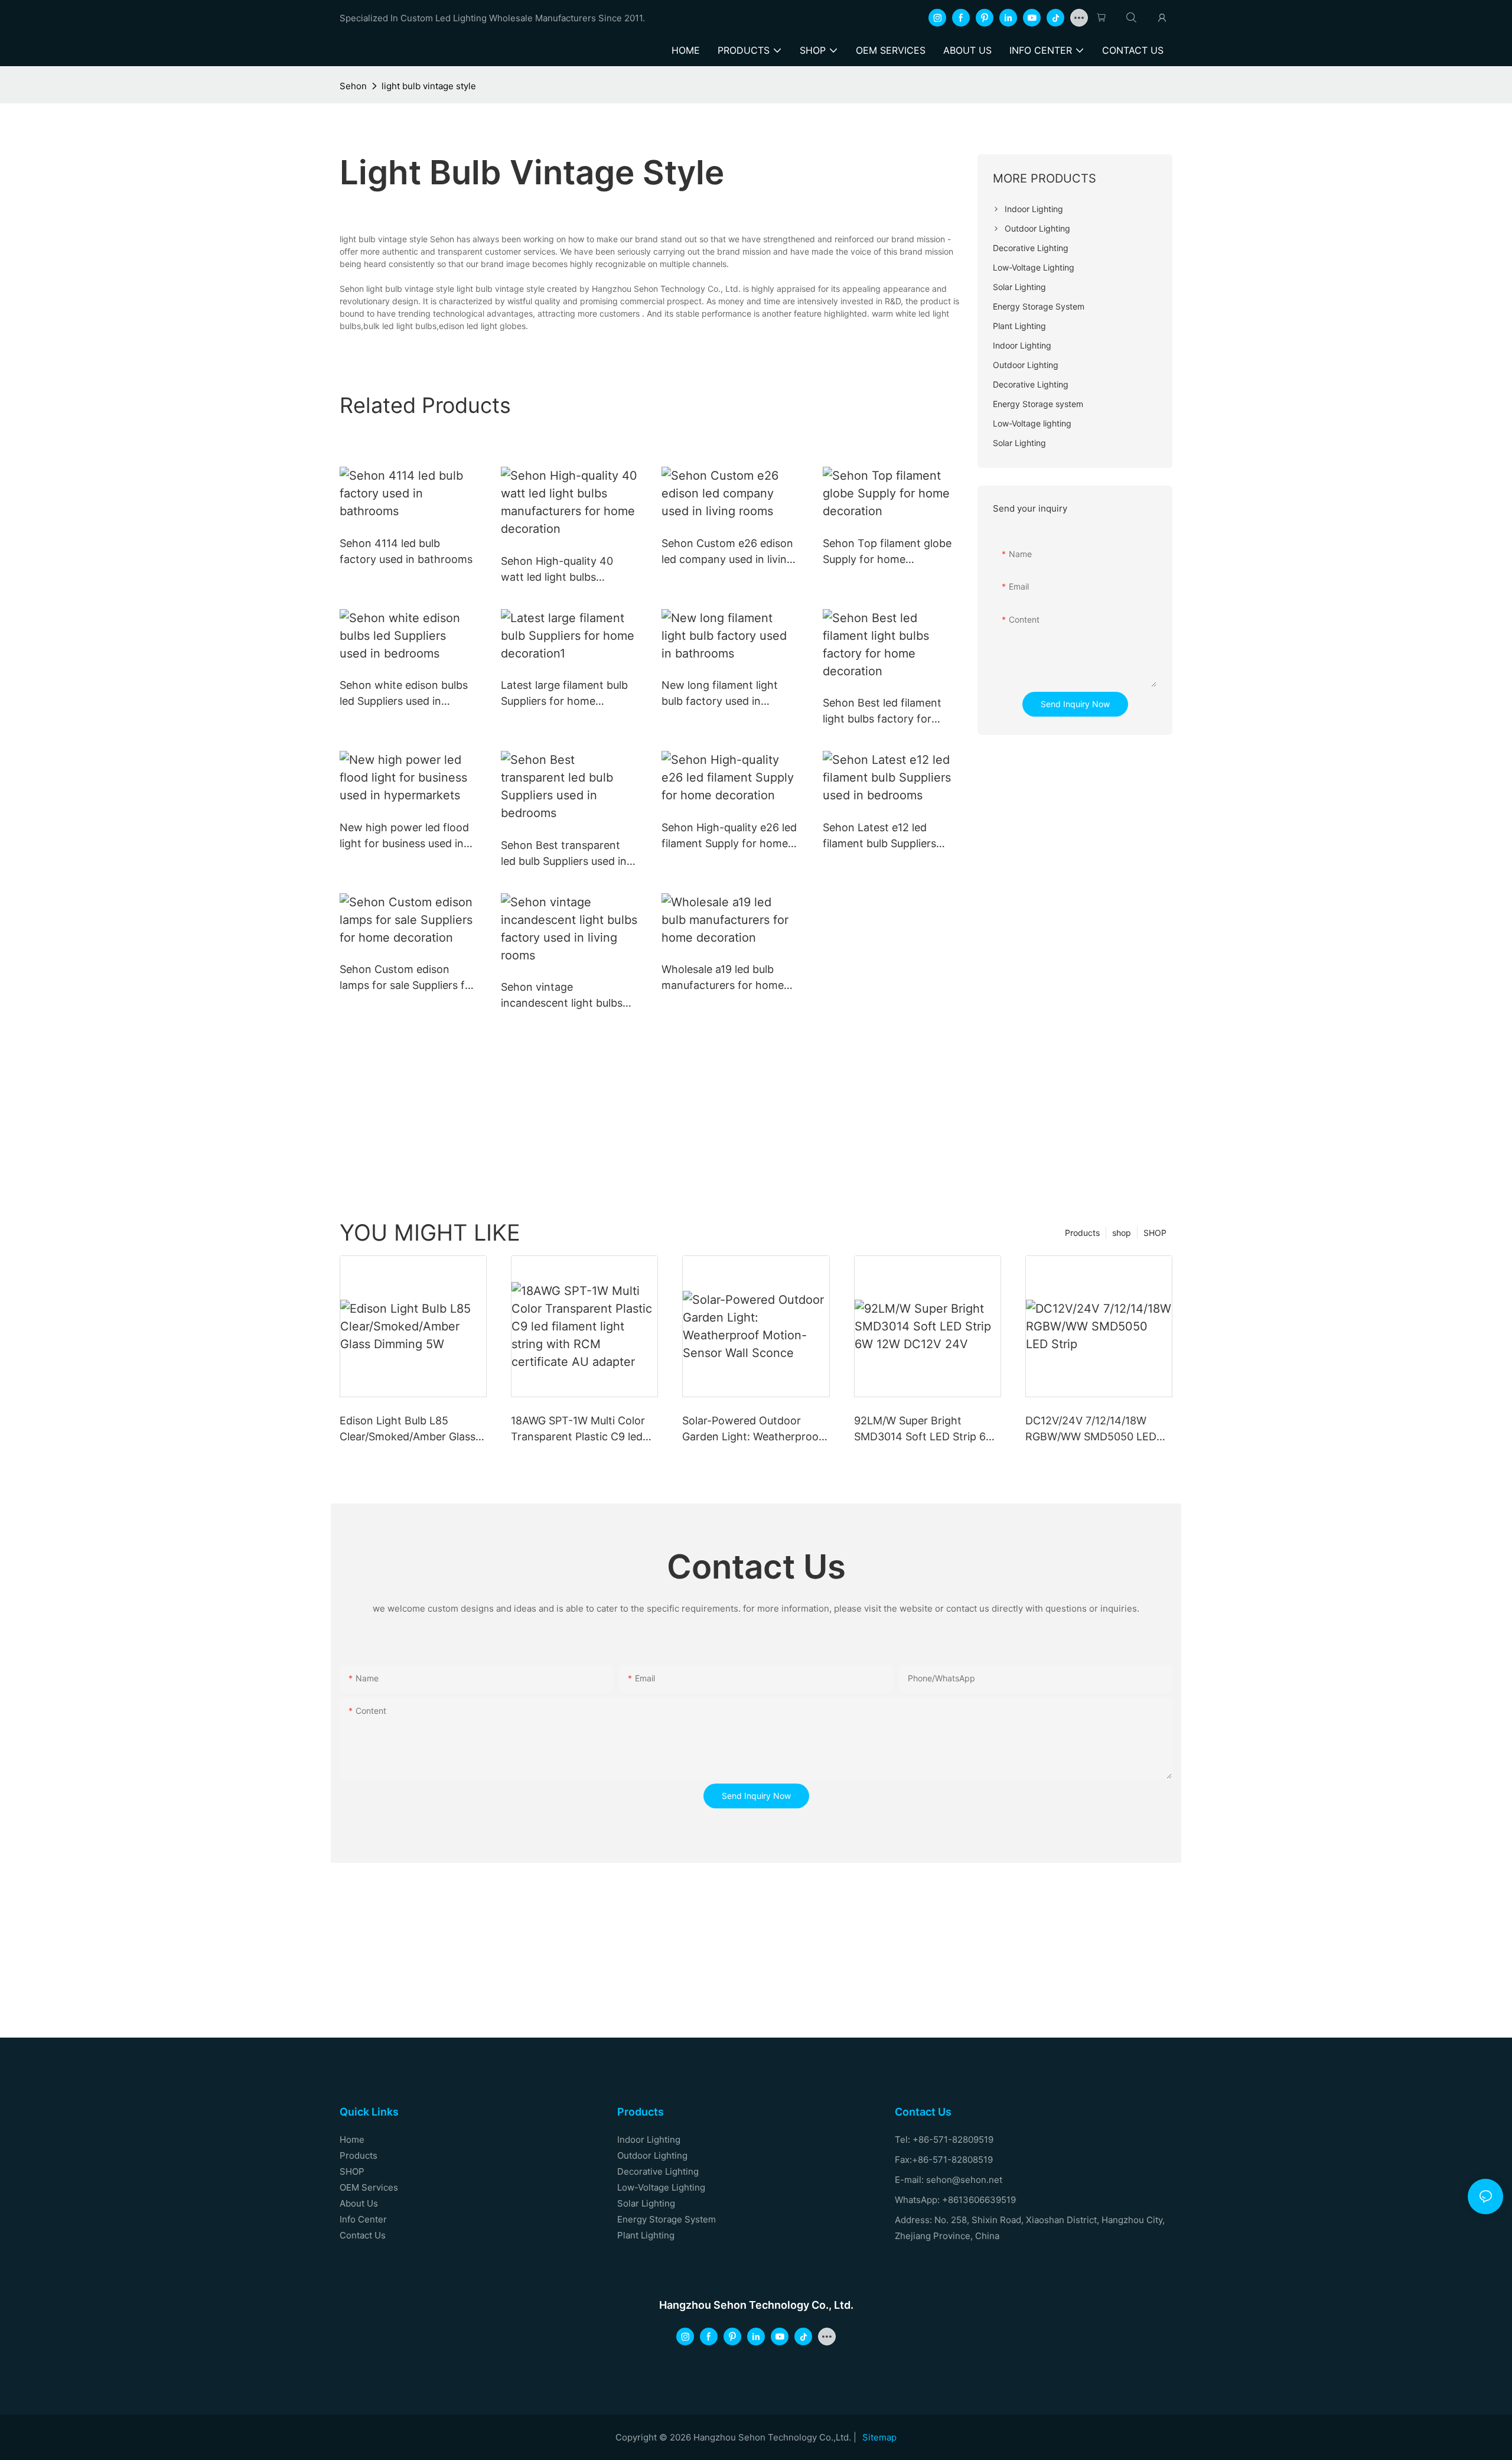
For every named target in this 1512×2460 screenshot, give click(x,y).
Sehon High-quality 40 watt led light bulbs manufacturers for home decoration (562, 570)
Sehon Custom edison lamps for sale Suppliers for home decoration (408, 978)
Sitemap (879, 2437)
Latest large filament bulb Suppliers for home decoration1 (564, 694)
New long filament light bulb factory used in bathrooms (720, 694)
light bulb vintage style (429, 86)
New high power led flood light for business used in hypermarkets (404, 836)
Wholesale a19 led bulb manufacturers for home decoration (723, 978)
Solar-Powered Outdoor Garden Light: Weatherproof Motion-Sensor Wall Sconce (752, 1429)
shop (1122, 1233)
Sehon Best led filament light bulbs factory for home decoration (882, 712)
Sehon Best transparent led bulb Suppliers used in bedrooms (564, 854)
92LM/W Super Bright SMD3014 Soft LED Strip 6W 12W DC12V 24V (925, 1429)
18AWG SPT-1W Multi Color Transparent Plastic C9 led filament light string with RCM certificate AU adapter (580, 1429)
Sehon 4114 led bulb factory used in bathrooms (406, 551)
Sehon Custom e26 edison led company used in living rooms (727, 552)
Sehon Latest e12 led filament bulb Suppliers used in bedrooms (879, 836)
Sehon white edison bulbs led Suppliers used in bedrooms (404, 694)
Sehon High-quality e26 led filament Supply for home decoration (729, 836)
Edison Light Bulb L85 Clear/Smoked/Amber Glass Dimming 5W (408, 1429)
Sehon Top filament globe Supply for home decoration (887, 552)
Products (1082, 1233)
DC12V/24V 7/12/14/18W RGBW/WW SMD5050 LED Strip (1091, 1429)
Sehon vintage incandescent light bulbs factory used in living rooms (562, 996)
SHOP (1155, 1233)
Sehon (353, 86)
